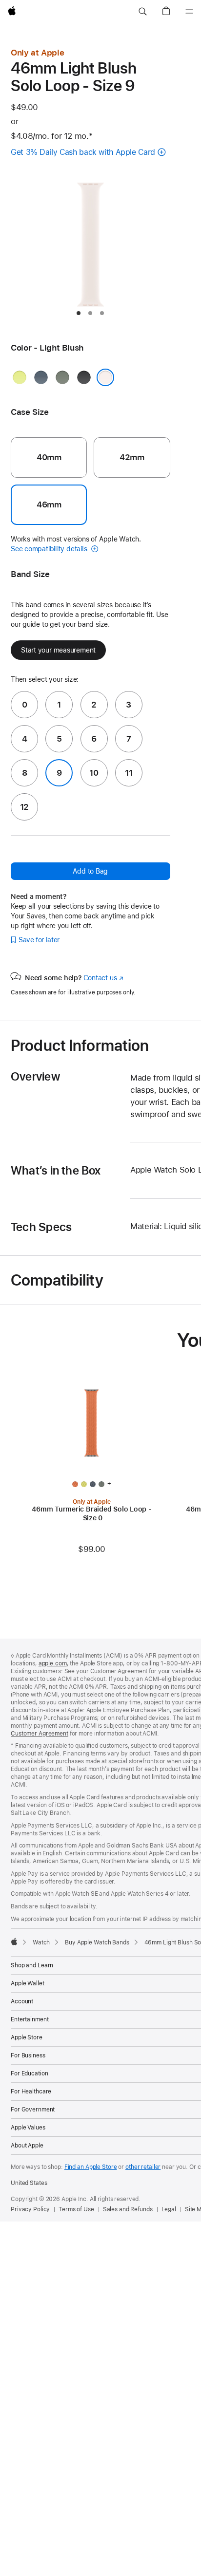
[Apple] (14, 1941)
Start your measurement (58, 650)
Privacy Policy (30, 2209)
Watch (41, 1942)
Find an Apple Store (91, 2167)
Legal (169, 2209)
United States (29, 2183)
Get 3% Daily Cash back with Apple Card (83, 152)
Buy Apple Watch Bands (97, 1942)
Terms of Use (76, 2209)
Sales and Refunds (128, 2209)
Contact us (103, 978)
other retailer (143, 2167)
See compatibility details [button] (50, 549)
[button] (142, 12)
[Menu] (189, 12)
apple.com (53, 1663)
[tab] (79, 313)
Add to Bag (90, 871)
